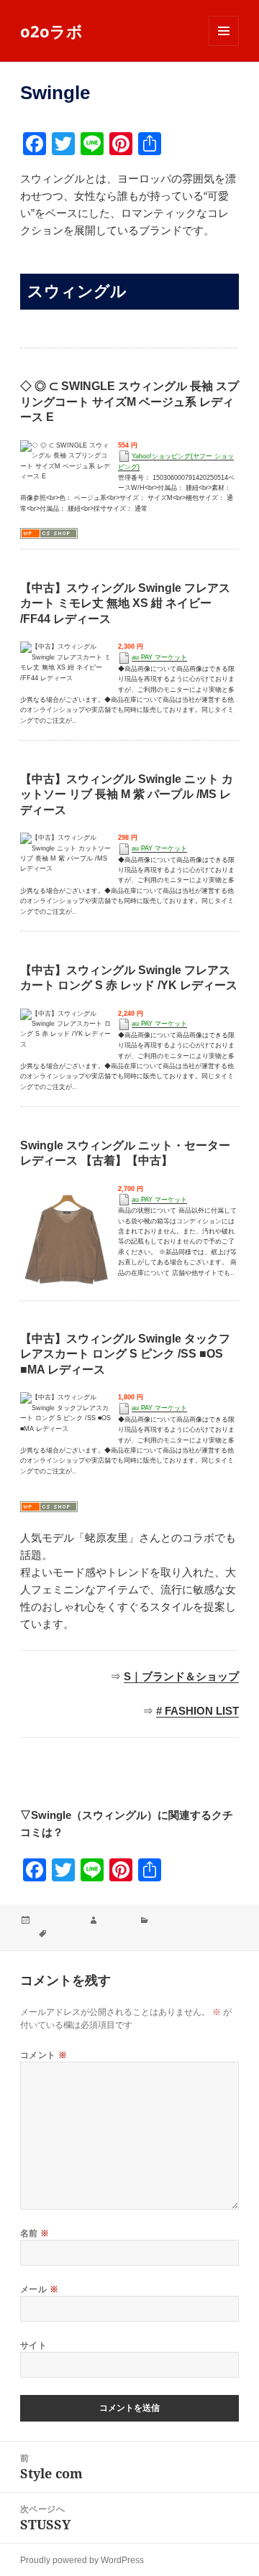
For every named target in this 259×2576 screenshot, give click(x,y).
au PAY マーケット (159, 657)
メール (39, 2289)
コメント (44, 2055)
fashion (115, 1921)
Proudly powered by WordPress (82, 2560)
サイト (33, 2345)
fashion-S (69, 1933)
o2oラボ (51, 31)
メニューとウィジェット (224, 46)
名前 (35, 2233)
